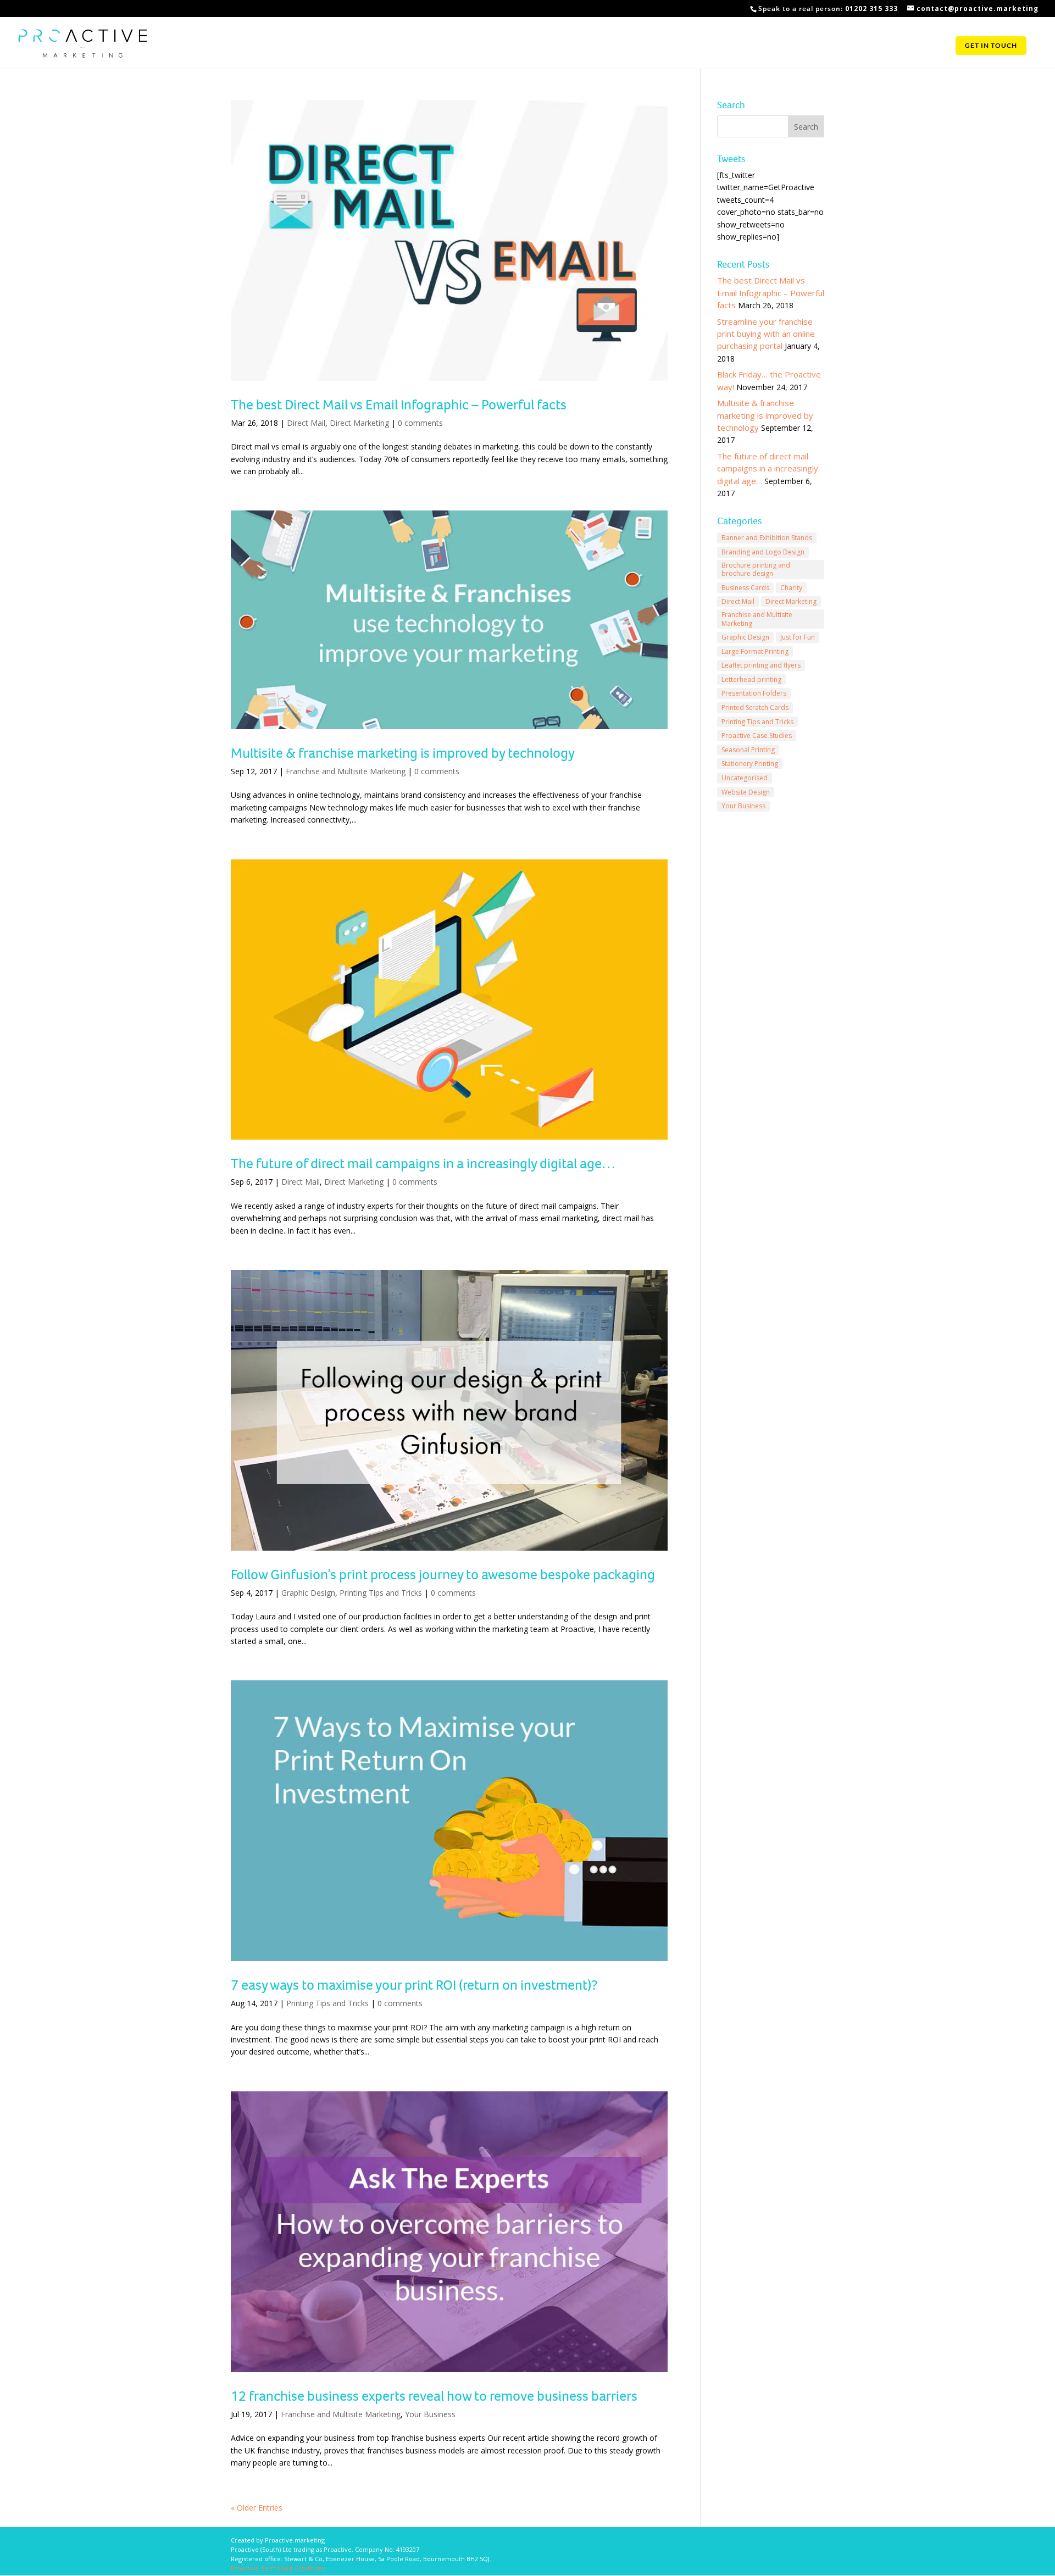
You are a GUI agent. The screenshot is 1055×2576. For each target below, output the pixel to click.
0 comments (420, 423)
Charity (791, 588)
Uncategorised (745, 778)
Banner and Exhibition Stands (767, 538)
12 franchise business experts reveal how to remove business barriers (434, 2396)
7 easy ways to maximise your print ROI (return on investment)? (414, 1985)
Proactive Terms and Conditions (278, 2568)
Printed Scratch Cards (755, 707)
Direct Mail (306, 423)
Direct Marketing (359, 423)
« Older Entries (257, 2508)
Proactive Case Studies (757, 735)
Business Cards (745, 588)
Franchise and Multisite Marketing (346, 771)
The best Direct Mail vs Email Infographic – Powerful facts (399, 404)
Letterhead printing (751, 679)
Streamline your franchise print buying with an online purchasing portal (766, 334)
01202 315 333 (871, 9)
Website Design (746, 792)
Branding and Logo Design (763, 552)
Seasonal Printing (748, 750)
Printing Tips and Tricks (381, 1593)
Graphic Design (308, 1593)
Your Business (430, 2414)
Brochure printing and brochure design (756, 570)
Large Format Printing (755, 651)
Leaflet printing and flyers (761, 665)
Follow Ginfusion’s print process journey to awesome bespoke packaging (443, 1574)
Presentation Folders (754, 693)
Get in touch (991, 46)
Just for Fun (798, 637)
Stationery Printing (750, 764)
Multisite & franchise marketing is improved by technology (403, 753)
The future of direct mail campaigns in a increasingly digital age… (423, 1163)
